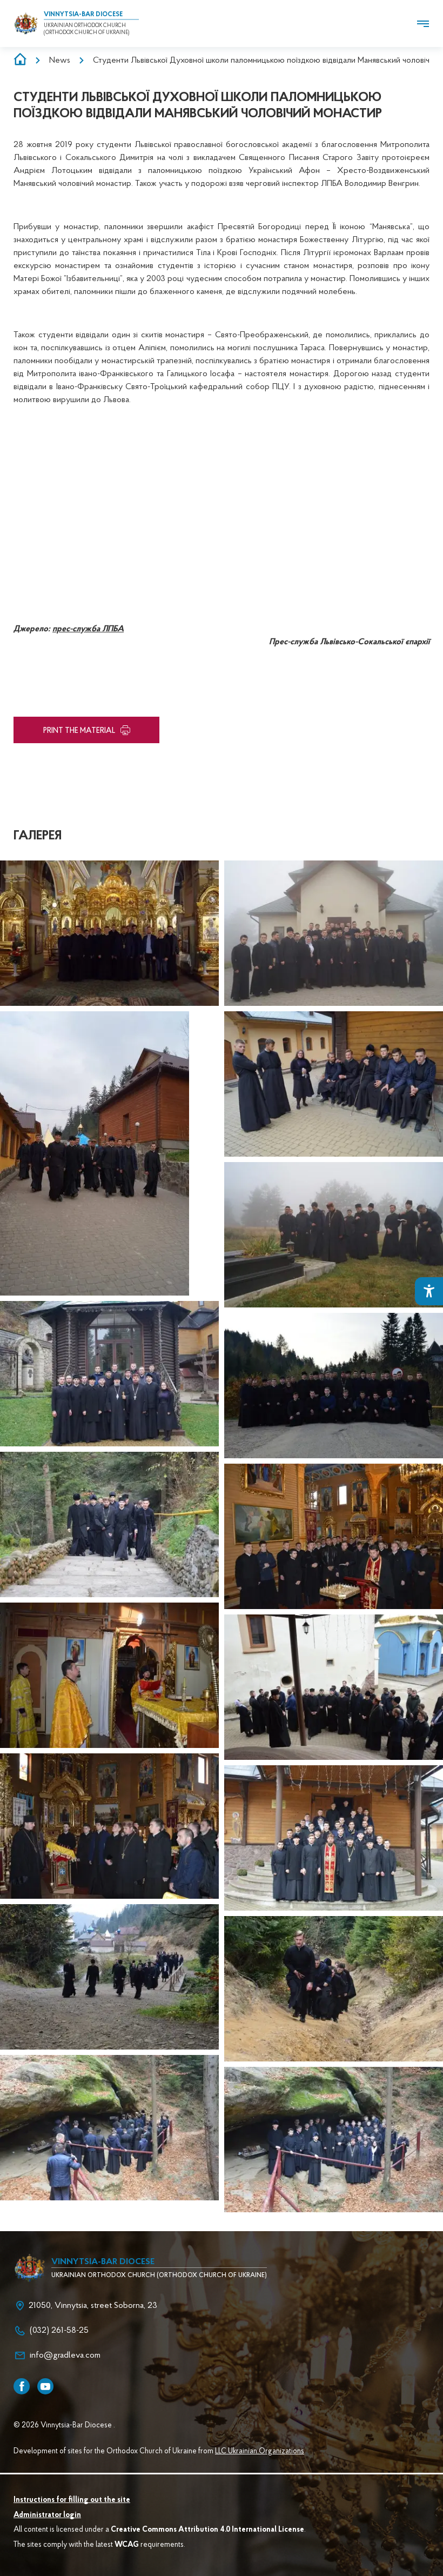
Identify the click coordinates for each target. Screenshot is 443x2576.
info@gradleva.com (65, 2355)
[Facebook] (22, 2386)
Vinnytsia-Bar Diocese (83, 15)
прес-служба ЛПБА (88, 629)
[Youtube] (45, 2386)
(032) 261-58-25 (59, 2331)
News (60, 61)
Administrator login (47, 2515)
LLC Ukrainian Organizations (260, 2452)
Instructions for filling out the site (72, 2500)
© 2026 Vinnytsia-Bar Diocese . (64, 2426)
